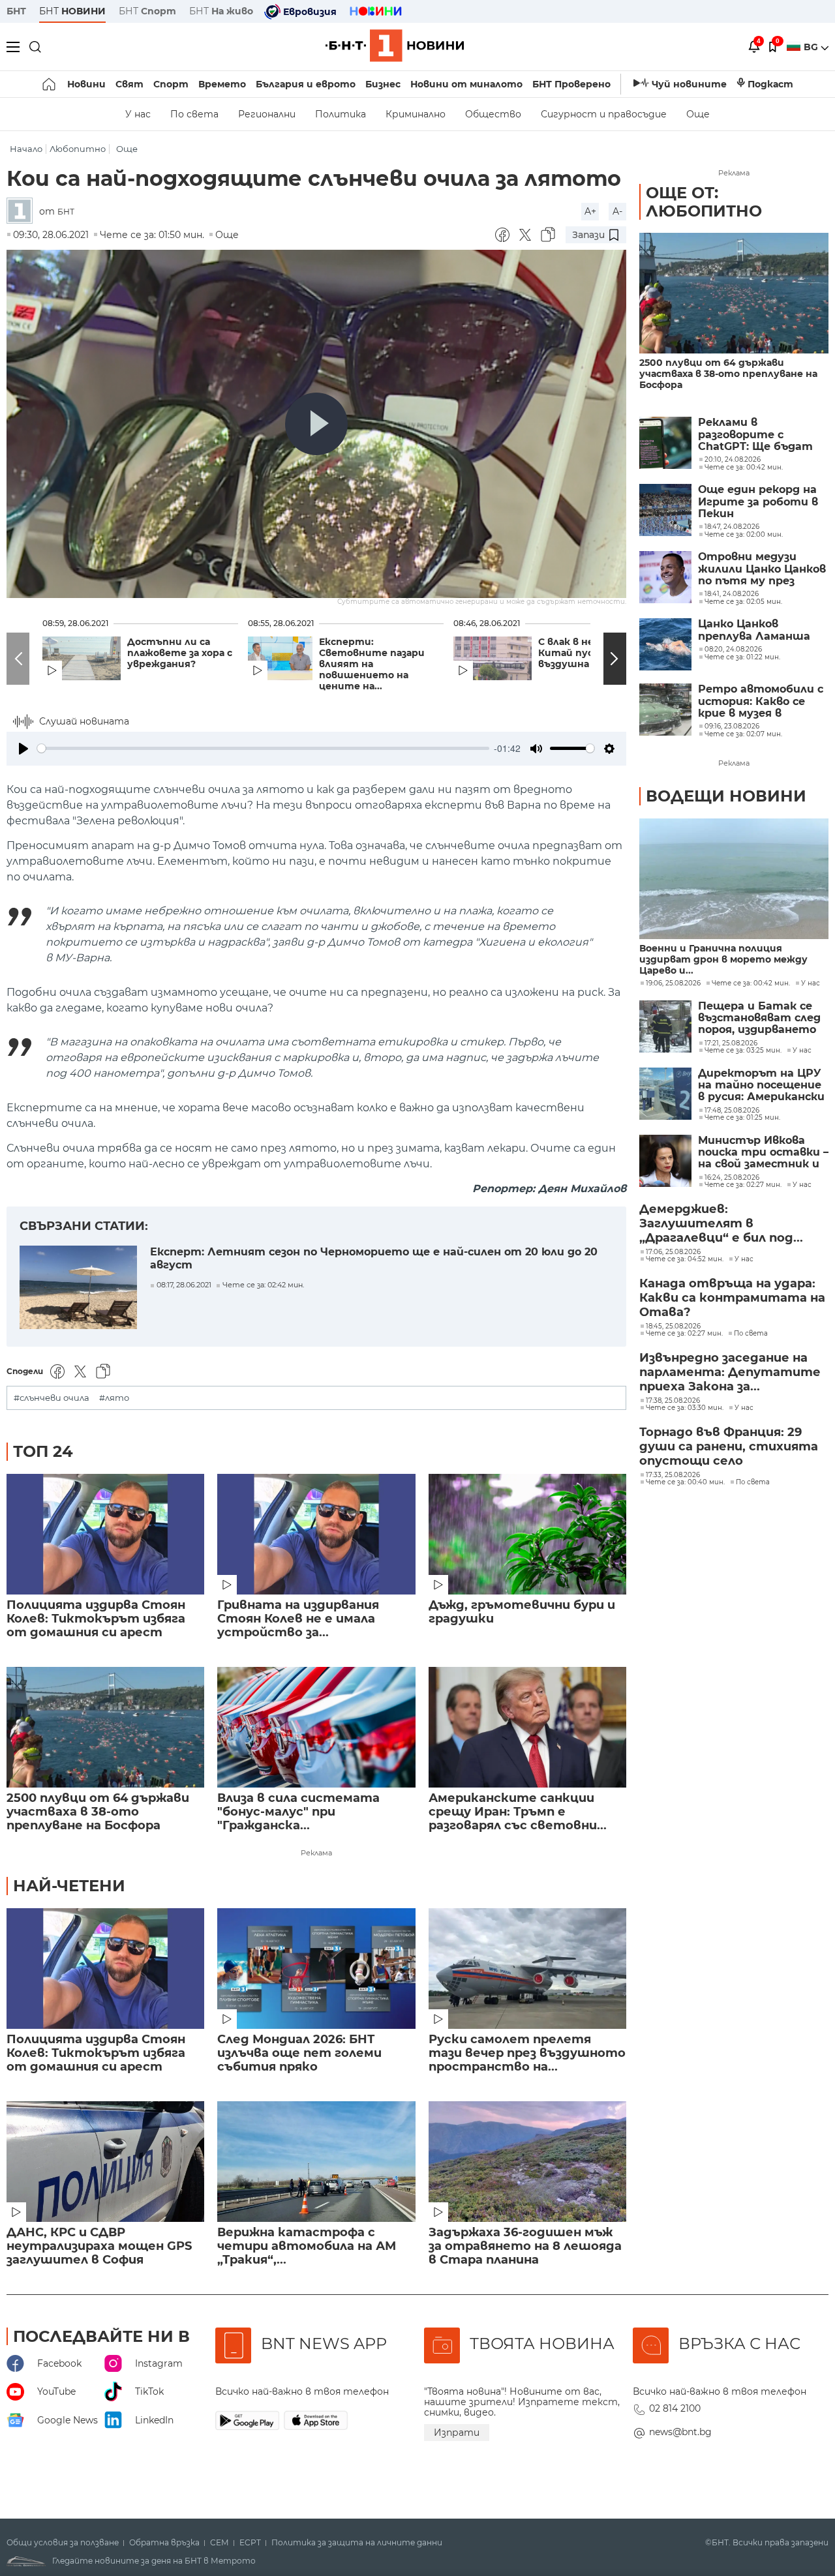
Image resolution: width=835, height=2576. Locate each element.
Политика (341, 114)
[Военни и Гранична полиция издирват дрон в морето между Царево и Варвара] (734, 879)
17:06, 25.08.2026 (673, 1252)
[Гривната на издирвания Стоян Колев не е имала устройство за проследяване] (316, 1534)
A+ (590, 211)
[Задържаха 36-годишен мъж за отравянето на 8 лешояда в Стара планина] (527, 2162)
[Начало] (50, 84)
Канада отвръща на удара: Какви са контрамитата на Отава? (732, 1298)
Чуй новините (689, 84)
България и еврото (306, 84)
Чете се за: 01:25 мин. (742, 1118)
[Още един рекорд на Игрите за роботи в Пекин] (665, 510)
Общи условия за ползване (63, 2543)
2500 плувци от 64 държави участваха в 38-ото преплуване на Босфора (98, 1812)
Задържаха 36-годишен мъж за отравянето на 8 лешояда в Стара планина (525, 2246)
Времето (222, 84)
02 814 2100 (675, 2408)
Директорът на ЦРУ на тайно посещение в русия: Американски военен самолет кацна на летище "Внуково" (761, 1086)
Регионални (267, 114)
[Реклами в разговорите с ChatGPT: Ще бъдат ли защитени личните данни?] (665, 443)
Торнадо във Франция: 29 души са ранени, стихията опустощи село (729, 1446)
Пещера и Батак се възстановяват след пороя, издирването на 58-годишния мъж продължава (759, 1018)
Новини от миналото (466, 84)
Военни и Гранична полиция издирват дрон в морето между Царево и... (723, 960)
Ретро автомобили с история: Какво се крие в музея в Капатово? (761, 701)
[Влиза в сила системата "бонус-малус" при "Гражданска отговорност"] (316, 1727)
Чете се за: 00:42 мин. (751, 983)
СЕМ (220, 2543)
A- (617, 211)
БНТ (16, 11)
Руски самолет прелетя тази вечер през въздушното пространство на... (527, 2053)
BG (812, 47)
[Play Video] (316, 424)
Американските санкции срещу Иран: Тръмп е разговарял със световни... (518, 1812)
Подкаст (770, 84)
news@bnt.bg (680, 2432)
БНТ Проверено (571, 84)
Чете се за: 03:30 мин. (685, 1408)
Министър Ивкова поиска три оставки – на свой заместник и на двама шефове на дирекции (763, 1153)
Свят (129, 84)
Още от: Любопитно (704, 202)
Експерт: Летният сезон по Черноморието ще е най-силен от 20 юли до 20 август (374, 1258)
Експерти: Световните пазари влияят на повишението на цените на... (372, 664)
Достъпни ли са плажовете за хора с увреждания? (180, 653)
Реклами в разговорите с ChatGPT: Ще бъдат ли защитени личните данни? (755, 435)
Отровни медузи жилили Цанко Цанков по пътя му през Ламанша (762, 569)
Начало (26, 149)
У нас (138, 114)
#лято (114, 1398)
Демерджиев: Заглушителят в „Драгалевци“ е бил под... (721, 1223)
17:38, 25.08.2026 (673, 1401)
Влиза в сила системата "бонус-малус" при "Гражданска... (298, 1812)
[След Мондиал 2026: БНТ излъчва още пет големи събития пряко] (316, 1969)
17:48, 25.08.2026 (732, 1111)
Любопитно (78, 149)
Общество (493, 114)
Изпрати (457, 2433)
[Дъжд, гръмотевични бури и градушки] (527, 1534)
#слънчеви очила (52, 1398)
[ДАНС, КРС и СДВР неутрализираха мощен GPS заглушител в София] (105, 2162)
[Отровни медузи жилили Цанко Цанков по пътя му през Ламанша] (665, 577)
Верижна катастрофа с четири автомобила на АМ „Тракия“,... (307, 2246)
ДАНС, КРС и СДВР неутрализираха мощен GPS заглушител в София (99, 2246)
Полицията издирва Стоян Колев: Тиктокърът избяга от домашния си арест (96, 1619)
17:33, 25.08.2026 (673, 1475)
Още (698, 114)
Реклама (316, 1853)
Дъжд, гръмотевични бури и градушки (522, 1612)
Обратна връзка (164, 2543)
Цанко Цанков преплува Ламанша (754, 630)
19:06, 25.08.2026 (673, 983)
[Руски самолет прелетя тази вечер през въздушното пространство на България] (527, 1969)
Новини (86, 84)
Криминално (416, 114)
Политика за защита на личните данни (357, 2543)
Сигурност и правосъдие (604, 114)
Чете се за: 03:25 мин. (743, 1051)
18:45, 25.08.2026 (673, 1326)
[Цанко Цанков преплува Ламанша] (665, 644)
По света (194, 114)
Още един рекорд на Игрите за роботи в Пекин (758, 502)
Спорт (171, 84)
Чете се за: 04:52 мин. (685, 1259)
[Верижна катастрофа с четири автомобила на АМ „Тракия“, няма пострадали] (316, 2162)
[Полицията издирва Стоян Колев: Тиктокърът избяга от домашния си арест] (105, 1534)
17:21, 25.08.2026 (731, 1043)
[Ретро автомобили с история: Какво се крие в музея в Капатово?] (665, 710)
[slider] (263, 748)
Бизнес (383, 84)
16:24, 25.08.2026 (732, 1178)
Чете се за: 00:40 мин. (685, 1482)
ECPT (250, 2543)
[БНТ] (23, 212)
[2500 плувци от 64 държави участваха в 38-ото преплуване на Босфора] (105, 1727)
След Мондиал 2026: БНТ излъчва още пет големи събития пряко (299, 2053)
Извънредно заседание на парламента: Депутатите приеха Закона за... (730, 1372)
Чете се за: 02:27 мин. (743, 1185)
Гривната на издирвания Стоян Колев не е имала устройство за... (298, 1619)
